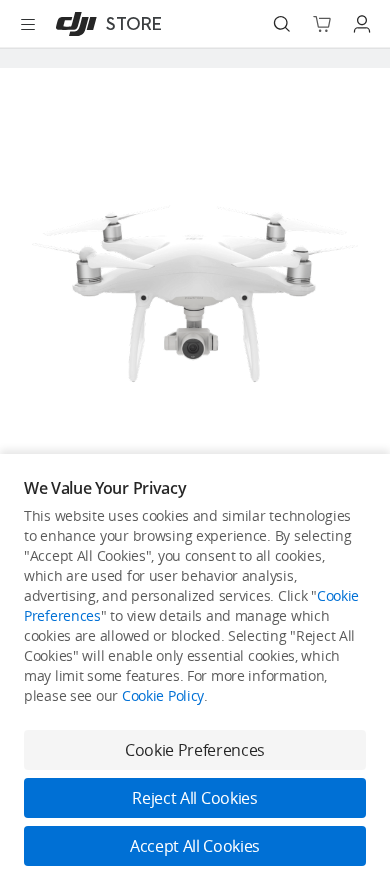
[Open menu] (28, 24)
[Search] (282, 24)
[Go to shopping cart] (322, 24)
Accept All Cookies (195, 846)
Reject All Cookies (194, 798)
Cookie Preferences (195, 750)
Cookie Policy (163, 695)
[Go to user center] (362, 24)
